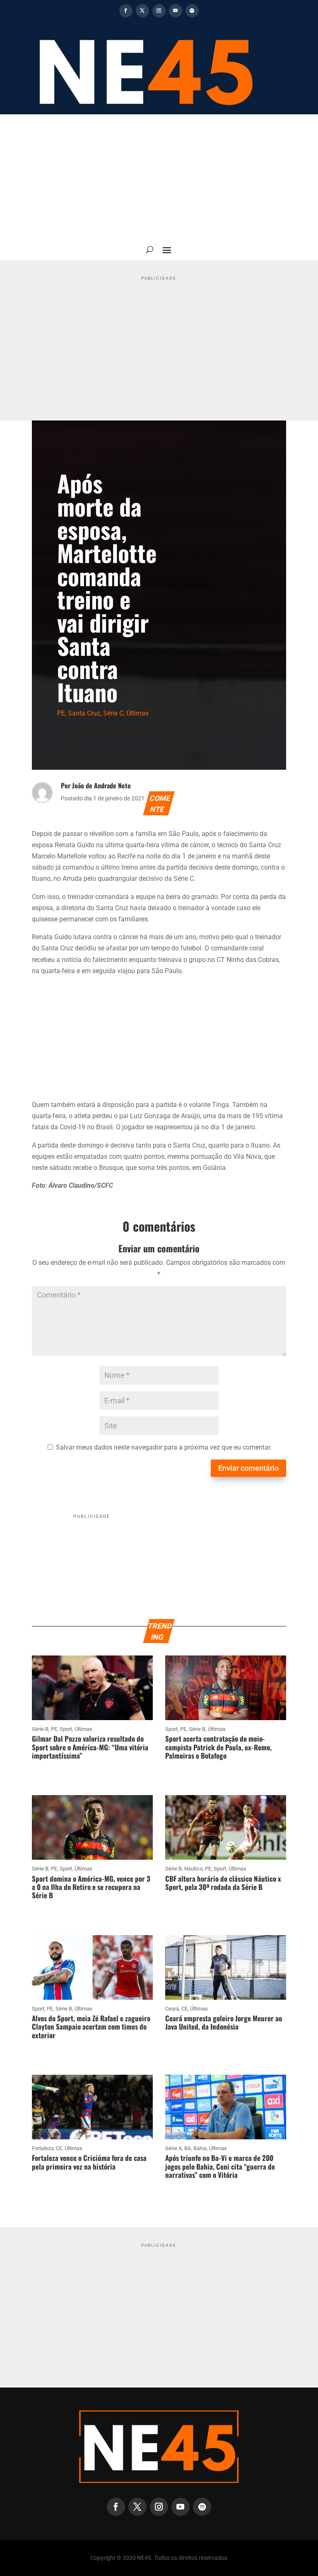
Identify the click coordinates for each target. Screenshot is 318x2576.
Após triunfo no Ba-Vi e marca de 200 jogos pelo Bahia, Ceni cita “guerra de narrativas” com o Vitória (220, 2166)
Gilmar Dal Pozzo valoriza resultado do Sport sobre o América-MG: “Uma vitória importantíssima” (90, 1747)
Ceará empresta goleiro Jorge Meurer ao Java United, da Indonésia (224, 2022)
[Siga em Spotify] (192, 11)
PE (61, 713)
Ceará (172, 2009)
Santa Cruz (84, 713)
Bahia (200, 2148)
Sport (66, 1729)
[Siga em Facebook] (126, 11)
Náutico (193, 1869)
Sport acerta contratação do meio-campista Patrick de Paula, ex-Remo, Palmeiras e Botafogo (218, 1747)
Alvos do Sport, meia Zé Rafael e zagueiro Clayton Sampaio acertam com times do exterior (91, 2027)
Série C (113, 713)
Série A (173, 2148)
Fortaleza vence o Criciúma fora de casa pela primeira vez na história (89, 2162)
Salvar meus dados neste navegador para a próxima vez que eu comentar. (164, 1447)
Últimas (137, 713)
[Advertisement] (159, 176)
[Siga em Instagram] (159, 11)
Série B (40, 1729)
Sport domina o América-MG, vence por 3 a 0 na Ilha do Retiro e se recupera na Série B (91, 1887)
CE (184, 2009)
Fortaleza (43, 2148)
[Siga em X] (142, 11)
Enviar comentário (248, 1468)
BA (188, 2148)
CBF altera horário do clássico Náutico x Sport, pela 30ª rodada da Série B (223, 1883)
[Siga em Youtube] (176, 11)
